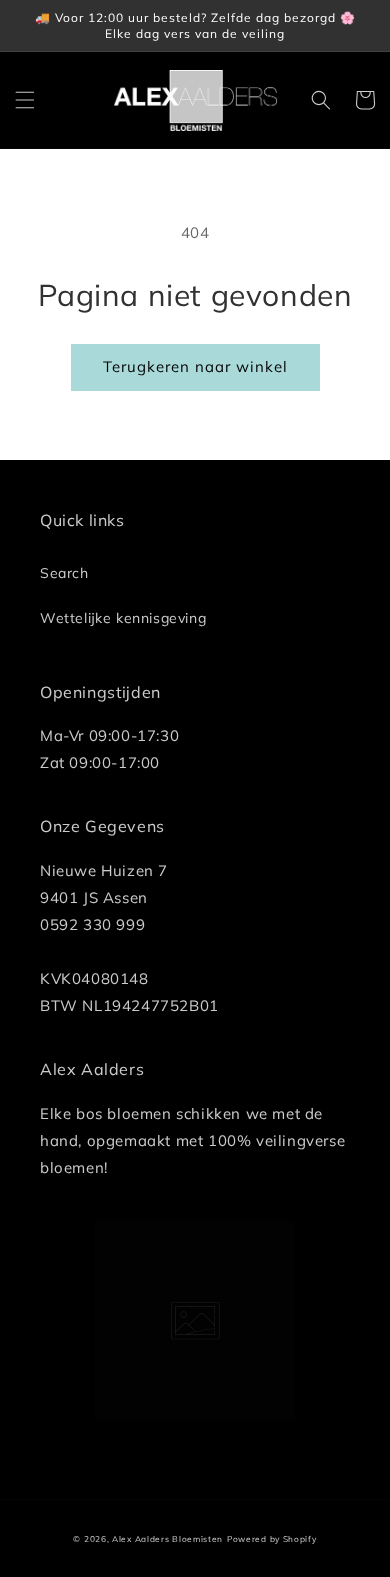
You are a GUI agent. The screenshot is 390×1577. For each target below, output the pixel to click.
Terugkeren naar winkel (195, 366)
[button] (25, 100)
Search (64, 573)
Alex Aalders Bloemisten (167, 1539)
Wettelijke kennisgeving (123, 618)
